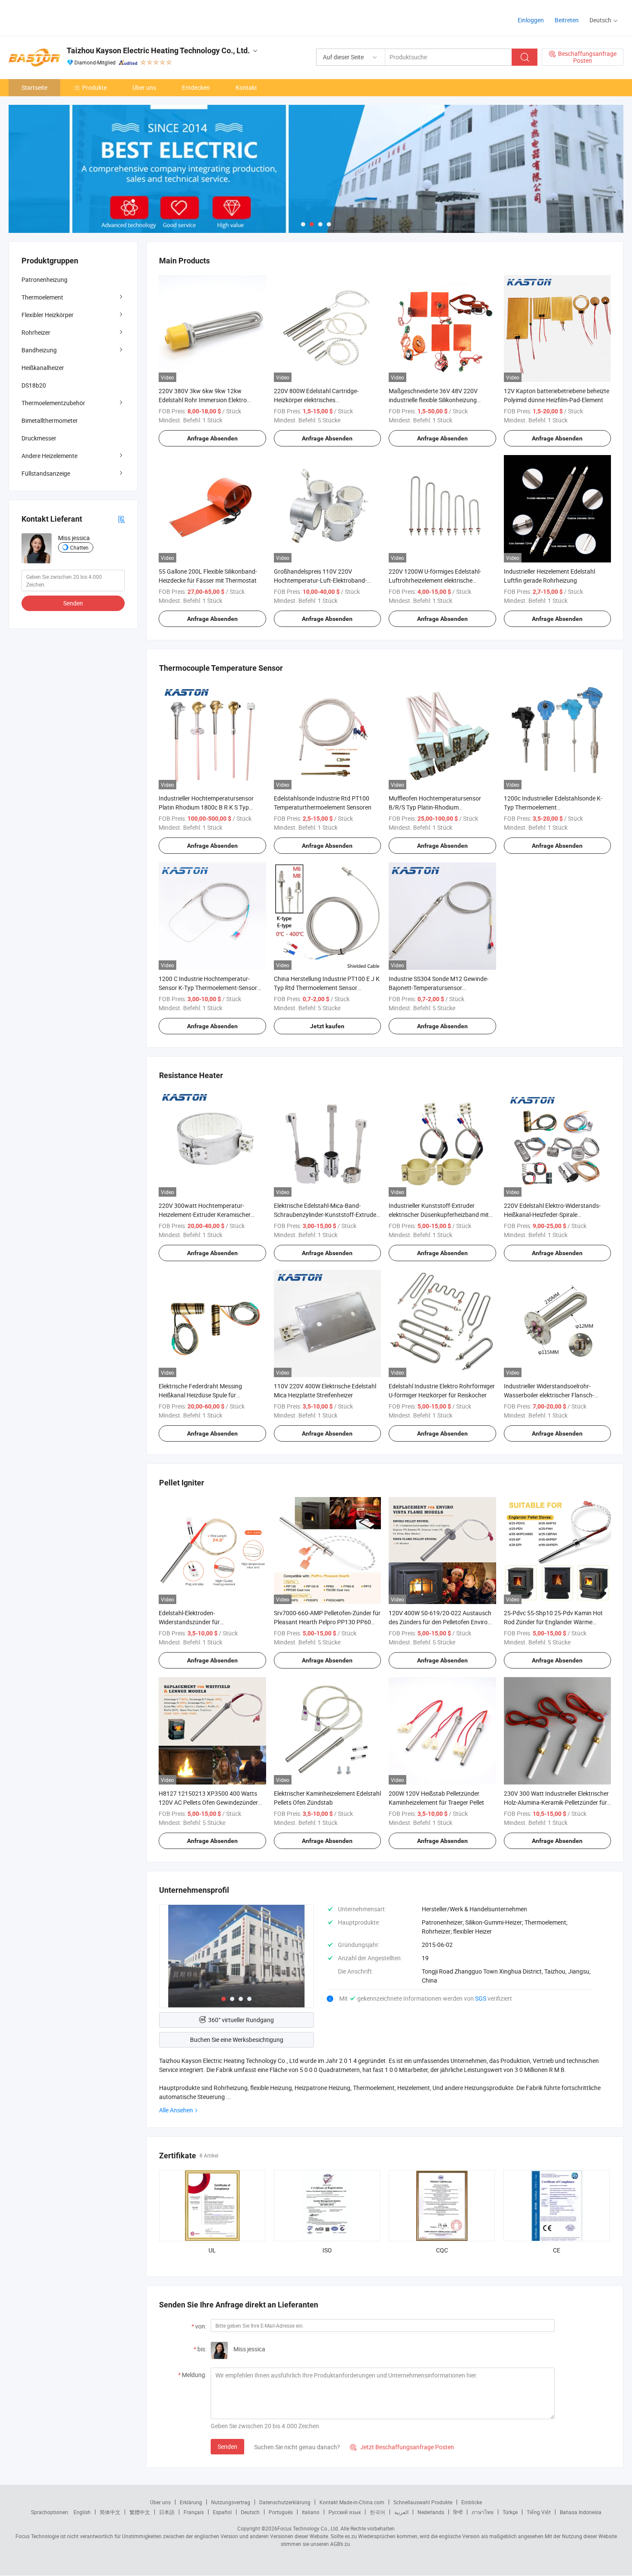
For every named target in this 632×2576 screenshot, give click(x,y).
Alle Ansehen (176, 2110)
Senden (227, 2446)
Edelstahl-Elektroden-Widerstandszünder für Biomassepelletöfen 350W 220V (201, 1622)
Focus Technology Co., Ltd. (308, 2528)
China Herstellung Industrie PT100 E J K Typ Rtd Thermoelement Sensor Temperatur (327, 988)
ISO (327, 2250)
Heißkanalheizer (43, 368)
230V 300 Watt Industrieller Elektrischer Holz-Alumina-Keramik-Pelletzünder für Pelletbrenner (556, 1802)
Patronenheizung (44, 280)
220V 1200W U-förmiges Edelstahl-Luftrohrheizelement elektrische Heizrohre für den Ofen (435, 580)
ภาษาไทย (483, 2512)
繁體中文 (140, 2512)
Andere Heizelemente (49, 456)
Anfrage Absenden (212, 438)
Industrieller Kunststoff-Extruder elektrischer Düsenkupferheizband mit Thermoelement (439, 1215)
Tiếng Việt (539, 2512)
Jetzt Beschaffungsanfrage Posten (402, 2447)
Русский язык (345, 2512)
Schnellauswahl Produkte (423, 2502)
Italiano (311, 2512)
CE (557, 2250)
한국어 (377, 2512)
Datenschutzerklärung (285, 2502)
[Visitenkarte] (121, 519)
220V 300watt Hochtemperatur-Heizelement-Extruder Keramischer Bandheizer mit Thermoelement (205, 1215)
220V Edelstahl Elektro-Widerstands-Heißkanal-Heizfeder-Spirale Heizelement (552, 1215)
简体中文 (110, 2512)
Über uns (144, 87)
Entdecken (196, 87)
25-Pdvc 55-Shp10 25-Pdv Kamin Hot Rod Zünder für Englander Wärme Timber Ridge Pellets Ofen (553, 1622)
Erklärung (191, 2502)
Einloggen (531, 20)
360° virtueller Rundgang (241, 2020)
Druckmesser (39, 438)
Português (281, 2512)
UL (212, 2250)
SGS (481, 1998)
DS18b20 (34, 385)
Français (194, 2512)
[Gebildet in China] (64, 17)
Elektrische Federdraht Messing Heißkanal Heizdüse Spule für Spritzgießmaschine (200, 1395)
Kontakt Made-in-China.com (352, 2502)
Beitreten (567, 20)
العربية (401, 2512)
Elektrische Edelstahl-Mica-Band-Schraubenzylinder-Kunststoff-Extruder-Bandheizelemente (327, 1215)
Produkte (94, 87)
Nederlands (431, 2512)
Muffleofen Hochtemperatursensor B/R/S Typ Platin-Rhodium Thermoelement (435, 807)
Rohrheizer (36, 332)
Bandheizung (39, 350)
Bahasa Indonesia (581, 2512)
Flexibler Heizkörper (48, 315)
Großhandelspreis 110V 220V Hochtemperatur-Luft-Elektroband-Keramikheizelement (320, 580)
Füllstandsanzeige (46, 473)
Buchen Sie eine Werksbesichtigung (237, 2040)
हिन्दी (458, 2512)
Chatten (79, 547)
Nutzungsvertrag (231, 2502)
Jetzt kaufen (327, 1026)
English (82, 2512)
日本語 (167, 2512)
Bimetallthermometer (50, 420)
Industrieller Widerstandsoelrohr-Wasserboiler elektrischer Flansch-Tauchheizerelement (549, 1395)
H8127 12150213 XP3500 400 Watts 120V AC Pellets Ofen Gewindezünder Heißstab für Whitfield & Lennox (208, 1802)
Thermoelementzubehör (53, 403)
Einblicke (472, 2502)
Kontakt (246, 87)
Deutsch (250, 2512)
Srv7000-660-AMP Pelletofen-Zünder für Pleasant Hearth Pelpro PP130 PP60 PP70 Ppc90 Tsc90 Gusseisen (327, 1622)
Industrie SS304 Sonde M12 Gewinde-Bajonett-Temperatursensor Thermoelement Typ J (439, 988)
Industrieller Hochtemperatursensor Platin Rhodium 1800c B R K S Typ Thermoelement (206, 807)
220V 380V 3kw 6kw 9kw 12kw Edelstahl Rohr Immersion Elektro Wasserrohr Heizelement (203, 400)
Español (222, 2512)
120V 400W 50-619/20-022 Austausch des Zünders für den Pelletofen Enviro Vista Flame (440, 1622)
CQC (442, 2250)
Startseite (34, 87)
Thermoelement (42, 297)
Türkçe (510, 2512)
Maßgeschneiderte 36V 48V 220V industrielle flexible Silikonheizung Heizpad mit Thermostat (433, 400)
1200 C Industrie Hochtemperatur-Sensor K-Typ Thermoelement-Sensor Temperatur (208, 988)
